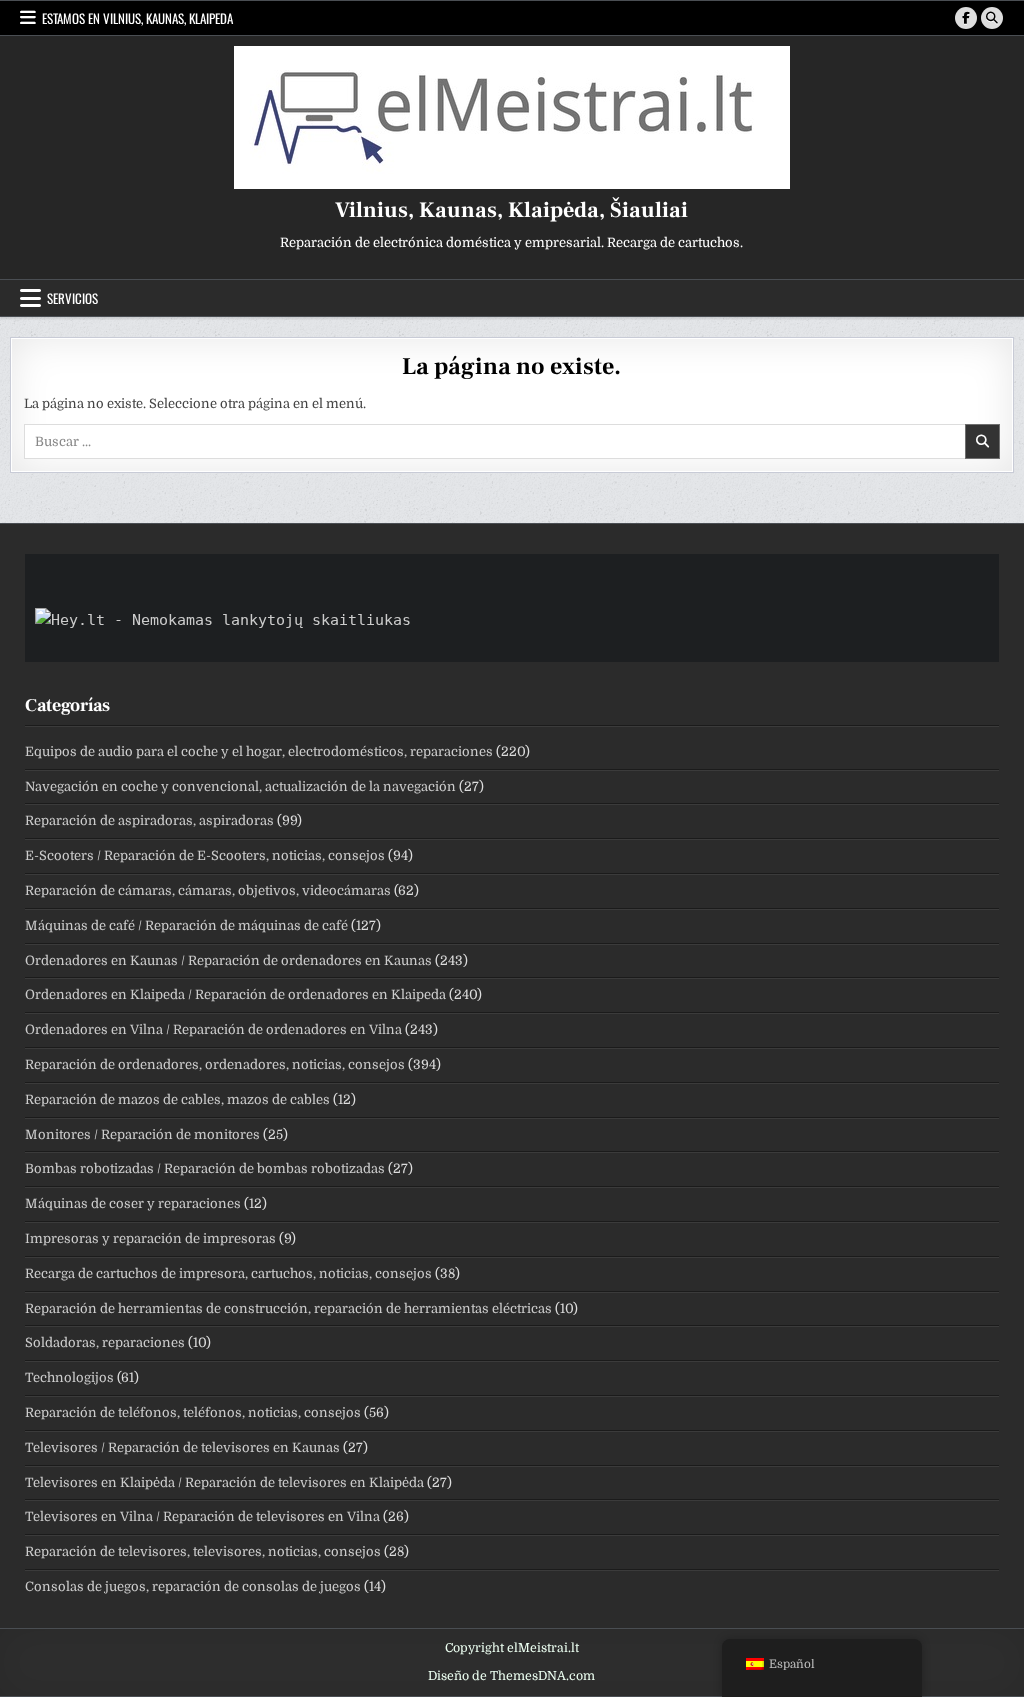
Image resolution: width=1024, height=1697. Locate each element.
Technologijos (69, 1377)
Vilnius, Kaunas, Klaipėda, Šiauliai (511, 210)
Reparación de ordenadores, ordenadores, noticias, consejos (215, 1064)
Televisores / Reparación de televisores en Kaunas (182, 1447)
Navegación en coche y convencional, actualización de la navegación (240, 786)
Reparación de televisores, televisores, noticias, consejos (203, 1551)
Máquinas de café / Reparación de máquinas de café (186, 925)
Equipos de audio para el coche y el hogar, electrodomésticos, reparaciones (259, 751)
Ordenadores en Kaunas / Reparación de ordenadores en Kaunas (228, 960)
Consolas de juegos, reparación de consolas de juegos (193, 1586)
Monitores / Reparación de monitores (142, 1134)
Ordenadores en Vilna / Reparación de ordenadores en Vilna (213, 1029)
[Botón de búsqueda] (992, 18)
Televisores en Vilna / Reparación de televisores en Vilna (202, 1516)
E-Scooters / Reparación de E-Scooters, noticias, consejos (205, 855)
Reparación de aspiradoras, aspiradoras (149, 820)
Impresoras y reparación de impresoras (150, 1238)
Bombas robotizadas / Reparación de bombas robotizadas (205, 1168)
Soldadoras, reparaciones (105, 1342)
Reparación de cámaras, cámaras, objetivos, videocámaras (208, 890)
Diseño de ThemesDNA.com (511, 1676)
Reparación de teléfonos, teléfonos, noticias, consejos (193, 1412)
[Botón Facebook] (966, 18)
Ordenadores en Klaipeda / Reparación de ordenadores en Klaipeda (235, 994)
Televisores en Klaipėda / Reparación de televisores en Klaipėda (224, 1482)
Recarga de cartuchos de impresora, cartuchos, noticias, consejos (228, 1273)
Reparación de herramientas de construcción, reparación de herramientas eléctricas (288, 1308)
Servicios (72, 298)
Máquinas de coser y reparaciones (133, 1203)
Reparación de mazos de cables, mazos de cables (177, 1099)
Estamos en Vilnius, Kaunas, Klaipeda (137, 18)
